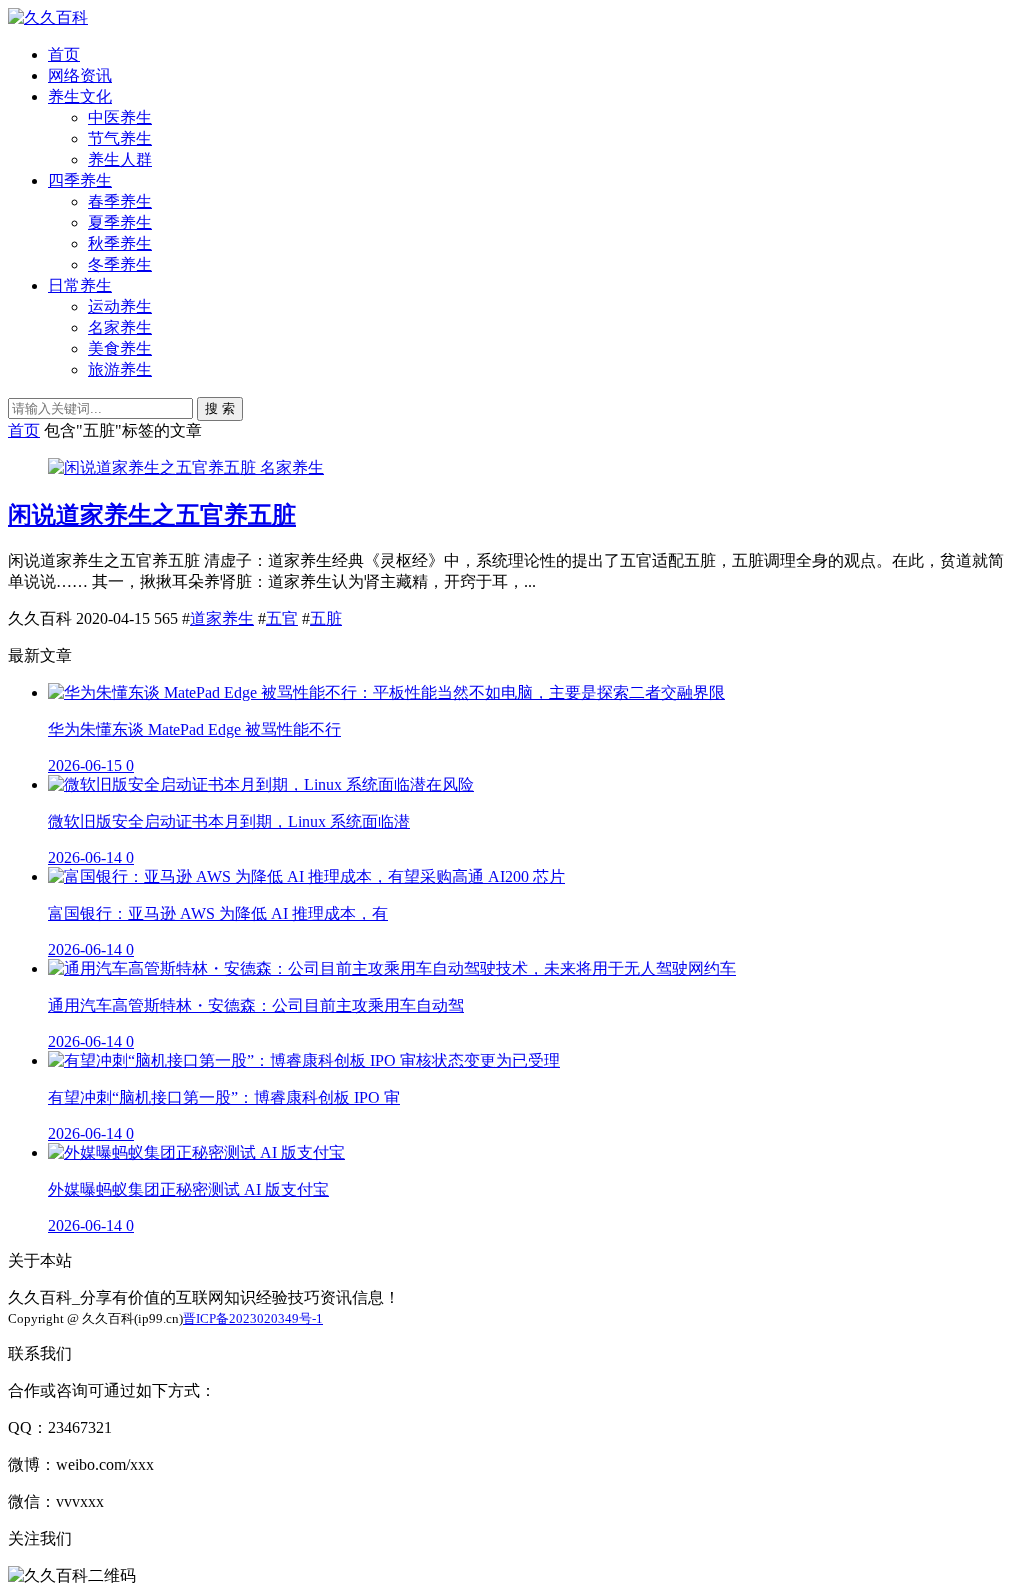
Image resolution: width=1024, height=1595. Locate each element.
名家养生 (120, 327)
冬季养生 (120, 264)
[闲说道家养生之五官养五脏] (154, 467)
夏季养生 (120, 222)
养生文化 (80, 96)
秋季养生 (120, 243)
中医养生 (120, 117)
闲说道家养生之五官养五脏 (152, 515)
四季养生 (80, 180)
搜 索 (220, 408)
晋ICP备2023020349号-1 (253, 1318)
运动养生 (120, 306)
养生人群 (120, 159)
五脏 (326, 618)
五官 (282, 618)
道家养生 (222, 618)
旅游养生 (120, 369)
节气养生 (120, 138)
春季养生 (120, 201)
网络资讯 (80, 75)
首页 (64, 54)
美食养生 (120, 348)
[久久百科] (48, 17)
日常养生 (80, 285)
